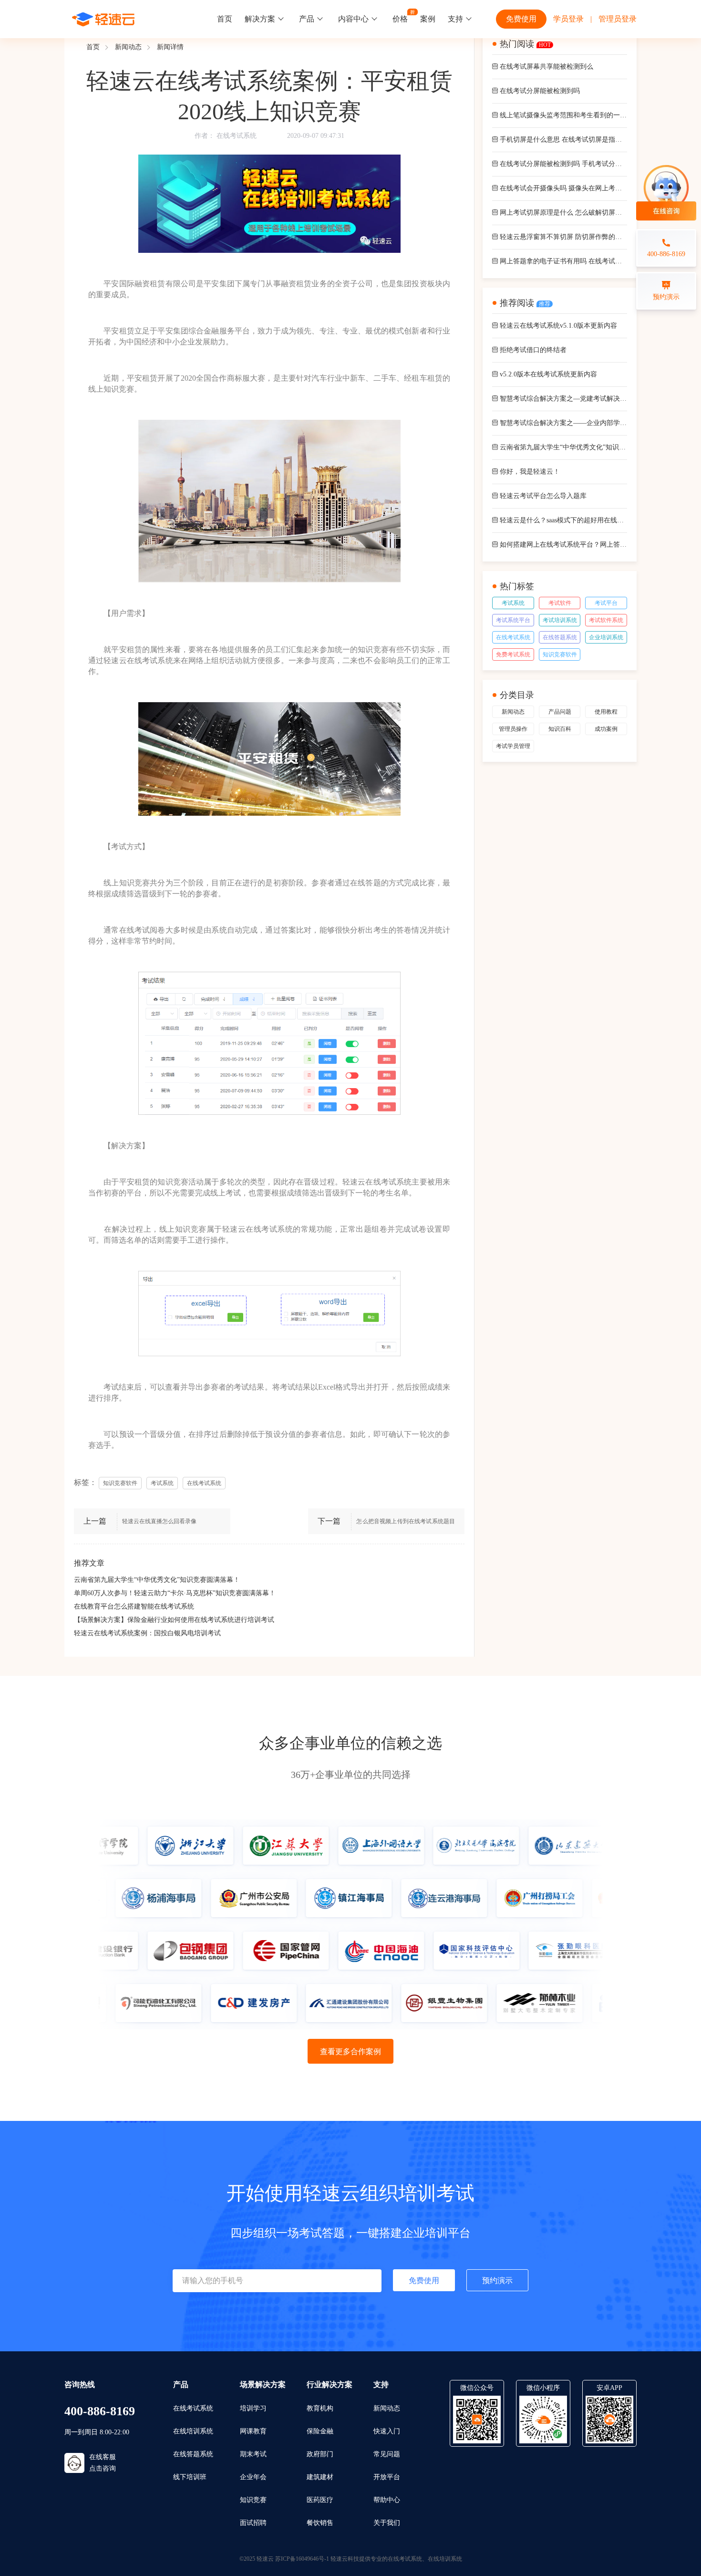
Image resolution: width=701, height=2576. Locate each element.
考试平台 (606, 603)
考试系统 (513, 603)
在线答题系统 (560, 637)
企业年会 (253, 2477)
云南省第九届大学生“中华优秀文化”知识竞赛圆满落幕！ (157, 1580)
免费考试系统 (513, 654)
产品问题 (560, 712)
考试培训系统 (560, 620)
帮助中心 (387, 2500)
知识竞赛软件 (560, 654)
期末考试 (253, 2454)
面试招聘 (253, 2523)
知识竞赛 (253, 2500)
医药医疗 (320, 2500)
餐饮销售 (320, 2523)
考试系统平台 (513, 620)
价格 (400, 19)
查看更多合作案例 (350, 2051)
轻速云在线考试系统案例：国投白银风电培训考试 (147, 1633)
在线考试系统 (237, 136)
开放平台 (387, 2477)
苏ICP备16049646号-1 (302, 2559)
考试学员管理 (513, 746)
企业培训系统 (606, 637)
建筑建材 (320, 2477)
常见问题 (387, 2454)
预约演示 (497, 2280)
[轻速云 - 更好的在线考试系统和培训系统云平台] (103, 19)
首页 (225, 19)
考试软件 (560, 603)
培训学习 (253, 2408)
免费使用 (521, 19)
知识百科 (560, 729)
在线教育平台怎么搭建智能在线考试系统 (134, 1606)
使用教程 (606, 712)
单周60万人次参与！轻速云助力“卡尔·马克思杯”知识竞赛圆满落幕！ (175, 1593)
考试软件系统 (606, 620)
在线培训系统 (193, 2431)
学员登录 (568, 19)
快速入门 (387, 2431)
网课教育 (253, 2431)
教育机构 (320, 2408)
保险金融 (320, 2431)
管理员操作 (513, 729)
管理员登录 (618, 19)
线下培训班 (190, 2477)
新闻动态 (128, 47)
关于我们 (387, 2523)
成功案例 (606, 729)
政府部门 (320, 2454)
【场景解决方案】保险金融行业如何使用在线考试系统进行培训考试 (174, 1620)
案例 (428, 19)
